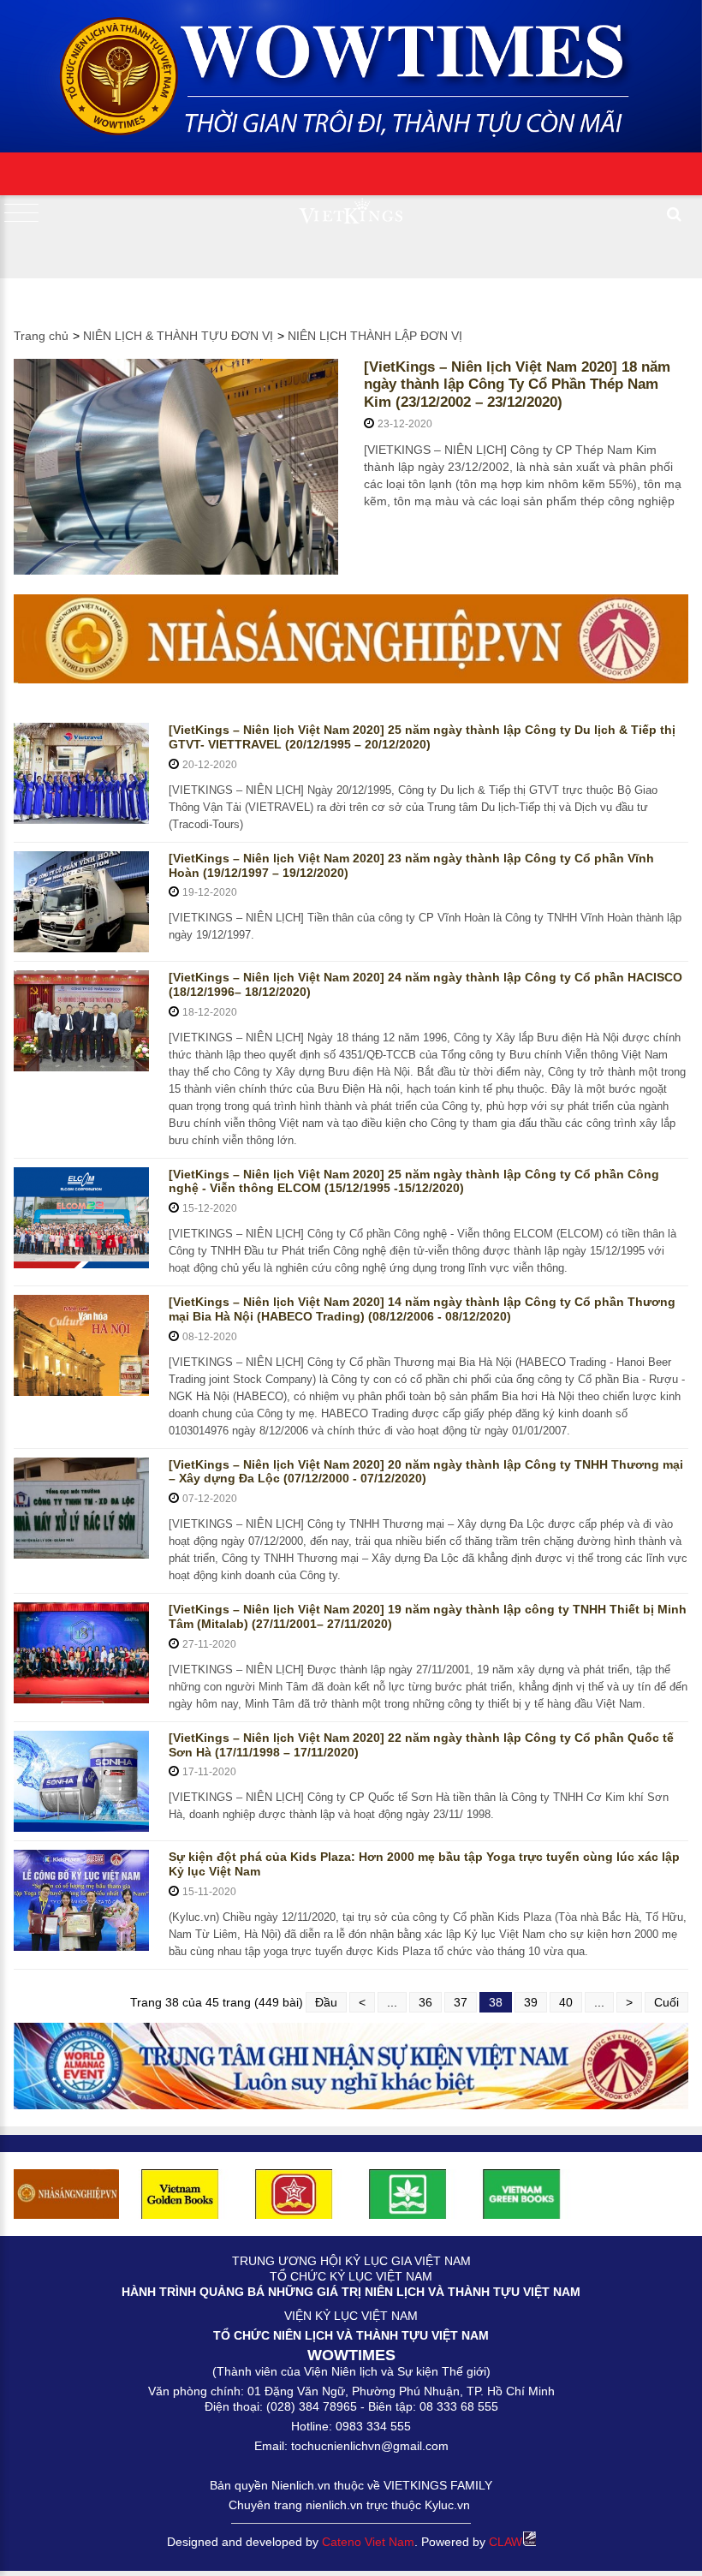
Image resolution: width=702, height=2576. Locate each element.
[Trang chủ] (351, 71)
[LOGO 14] (408, 2193)
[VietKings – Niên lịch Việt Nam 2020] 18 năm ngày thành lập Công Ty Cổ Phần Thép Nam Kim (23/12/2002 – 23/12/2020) (517, 385)
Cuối (666, 2002)
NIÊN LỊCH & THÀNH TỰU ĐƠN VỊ (178, 336)
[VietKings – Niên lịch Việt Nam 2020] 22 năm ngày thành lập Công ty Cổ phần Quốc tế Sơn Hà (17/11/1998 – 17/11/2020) (421, 1745)
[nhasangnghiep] (351, 639)
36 (425, 2002)
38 (496, 2002)
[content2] (351, 2066)
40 (566, 2002)
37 (461, 2002)
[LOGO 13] (522, 2193)
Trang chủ (41, 336)
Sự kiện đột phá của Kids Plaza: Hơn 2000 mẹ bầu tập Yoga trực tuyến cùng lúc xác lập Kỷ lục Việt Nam (424, 1864)
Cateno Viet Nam (368, 2542)
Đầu (326, 2002)
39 (531, 2002)
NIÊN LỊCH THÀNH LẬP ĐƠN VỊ (375, 336)
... (392, 2002)
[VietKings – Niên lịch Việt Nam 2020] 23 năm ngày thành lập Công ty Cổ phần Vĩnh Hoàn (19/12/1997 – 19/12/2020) (411, 865)
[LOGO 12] (294, 2193)
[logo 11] (180, 2193)
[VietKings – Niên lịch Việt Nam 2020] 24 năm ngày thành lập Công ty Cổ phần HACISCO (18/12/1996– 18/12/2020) (425, 984)
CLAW (506, 2542)
